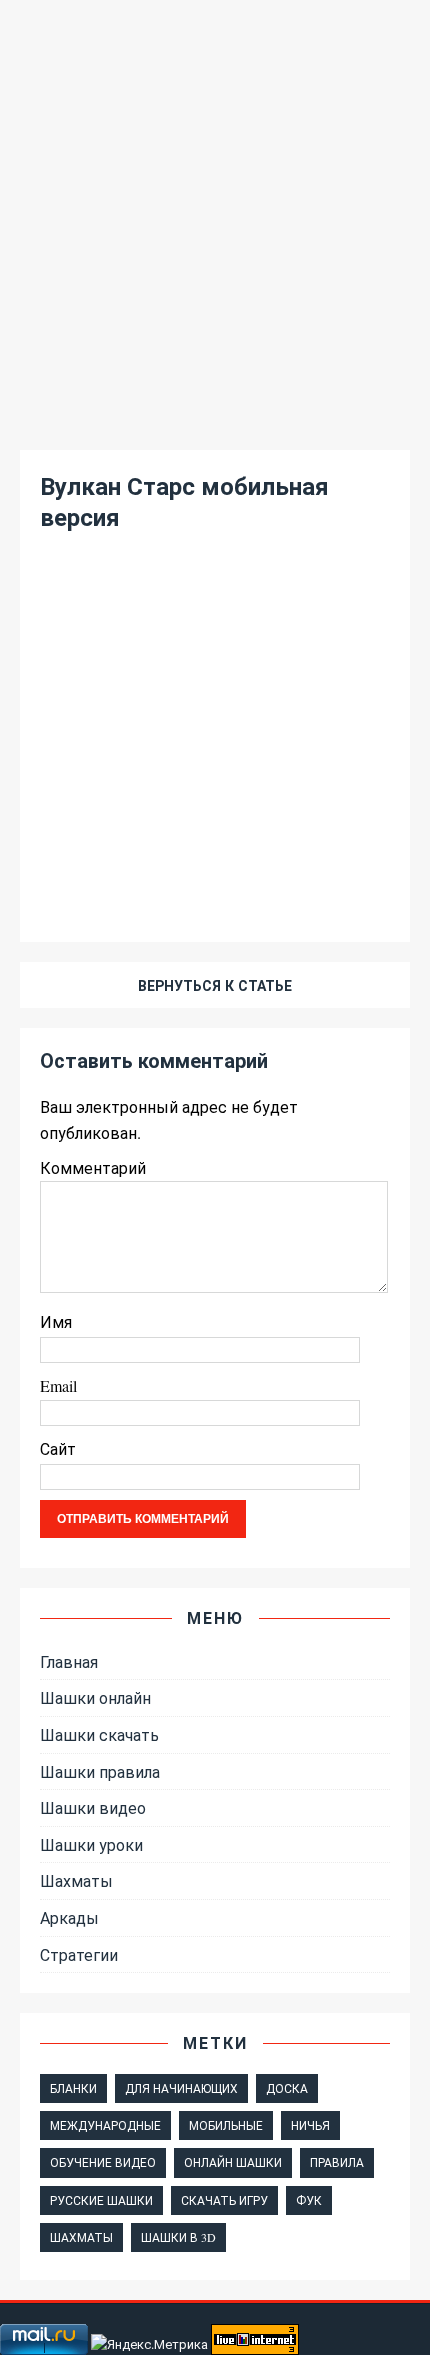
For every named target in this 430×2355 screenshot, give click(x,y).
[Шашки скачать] (215, 416)
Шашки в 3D (178, 2237)
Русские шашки (101, 2200)
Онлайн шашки (233, 2162)
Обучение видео (103, 2162)
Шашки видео (93, 1807)
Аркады (69, 1917)
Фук (309, 2200)
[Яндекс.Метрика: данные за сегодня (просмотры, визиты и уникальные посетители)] (149, 2344)
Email (58, 1385)
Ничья (310, 2125)
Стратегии (79, 1954)
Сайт (58, 1448)
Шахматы (76, 1880)
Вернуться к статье (215, 985)
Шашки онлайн (95, 1697)
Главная (69, 1661)
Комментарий (93, 1167)
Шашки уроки (91, 1844)
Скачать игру (224, 2200)
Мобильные (226, 2125)
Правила (337, 2162)
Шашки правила (100, 1771)
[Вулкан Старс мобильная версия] (215, 889)
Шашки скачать (99, 1734)
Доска (287, 2088)
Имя (56, 1321)
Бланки (73, 2088)
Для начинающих (181, 2088)
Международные (105, 2125)
